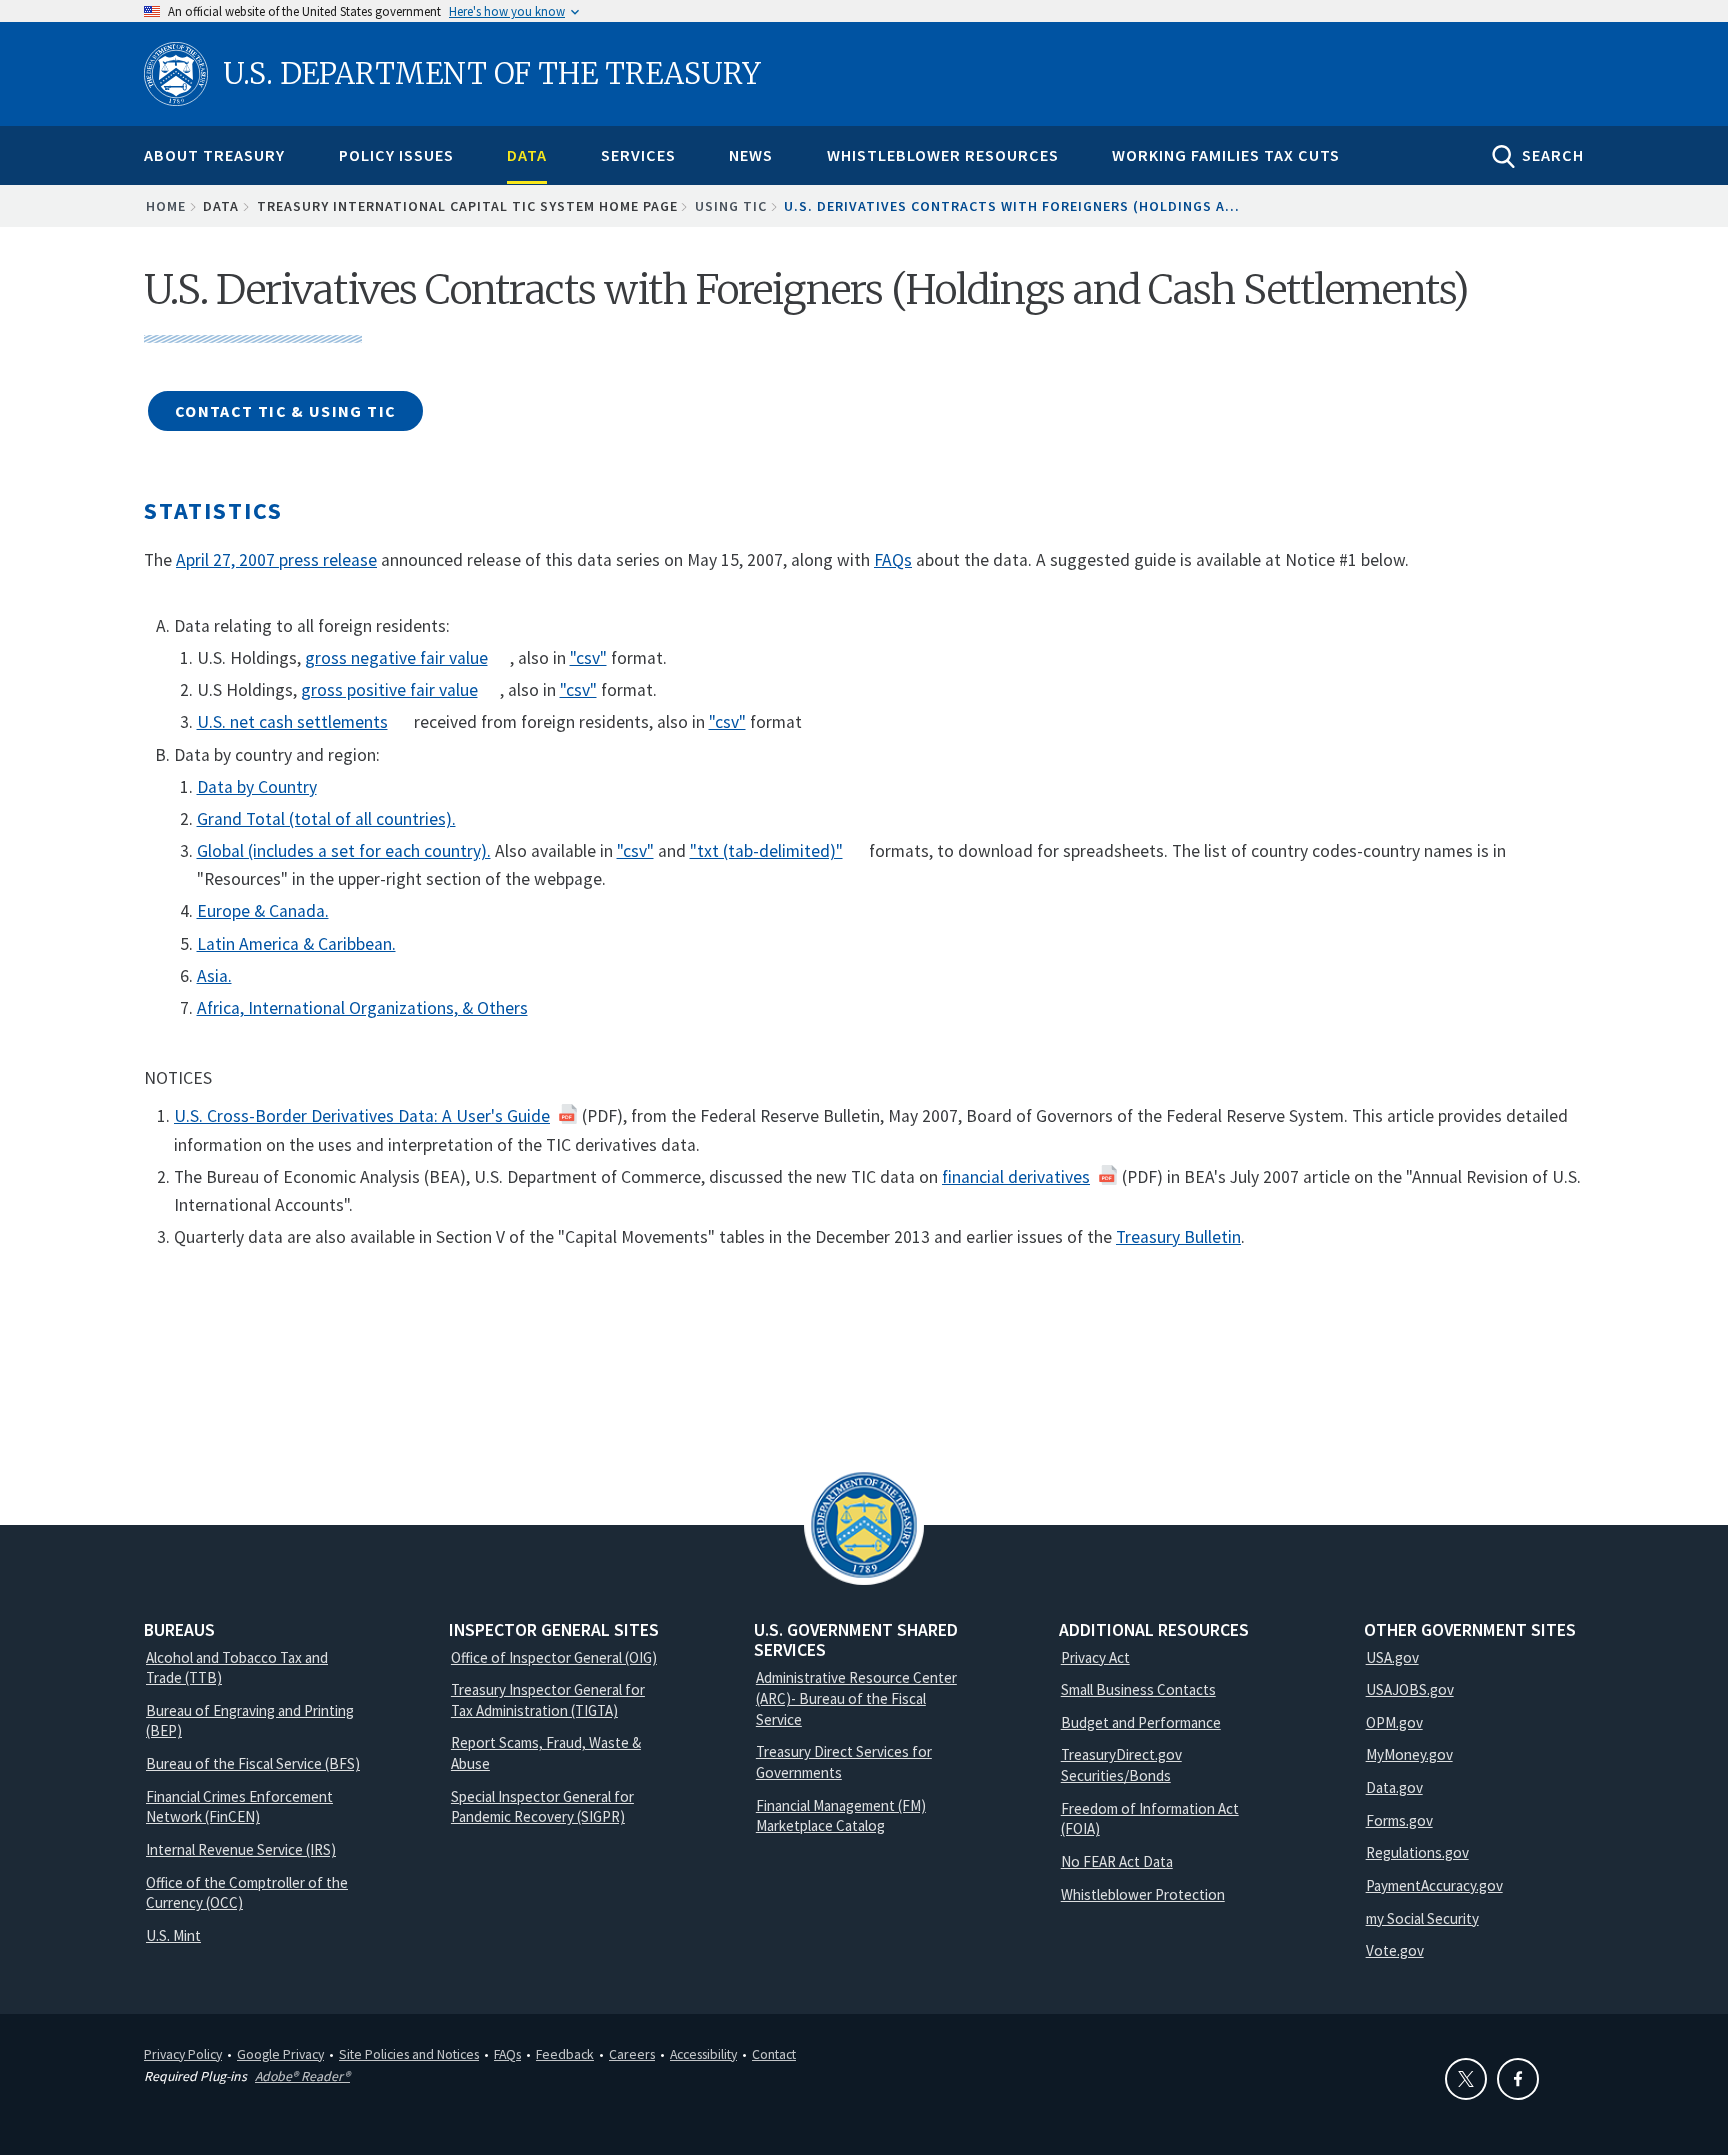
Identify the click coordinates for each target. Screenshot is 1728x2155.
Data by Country (257, 787)
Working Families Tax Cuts (1226, 155)
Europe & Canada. (263, 911)
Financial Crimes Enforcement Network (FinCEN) (239, 1807)
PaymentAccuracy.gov (1434, 1885)
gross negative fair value (396, 658)
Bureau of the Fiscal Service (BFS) (253, 1763)
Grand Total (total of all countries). (326, 819)
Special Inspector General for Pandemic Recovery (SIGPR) (542, 1807)
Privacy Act (1095, 1657)
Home (166, 206)
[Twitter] (1466, 2079)
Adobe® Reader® (302, 2076)
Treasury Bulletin (1178, 1237)
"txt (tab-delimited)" (766, 851)
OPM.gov (1394, 1722)
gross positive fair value (389, 690)
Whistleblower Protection (1143, 1894)
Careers (632, 2054)
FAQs (893, 560)
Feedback (565, 2054)
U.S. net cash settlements (292, 722)
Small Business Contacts (1138, 1689)
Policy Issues (396, 155)
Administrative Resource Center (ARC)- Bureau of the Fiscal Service (856, 1698)
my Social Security (1422, 1918)
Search (1553, 155)
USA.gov (1392, 1657)
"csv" (588, 658)
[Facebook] (1518, 2079)
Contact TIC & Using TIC (285, 411)
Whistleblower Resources (943, 155)
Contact (774, 2054)
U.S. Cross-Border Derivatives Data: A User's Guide (362, 1116)
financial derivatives (1016, 1177)
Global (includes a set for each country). (344, 851)
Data (527, 155)
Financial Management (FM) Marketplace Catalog (841, 1816)
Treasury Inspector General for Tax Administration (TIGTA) (548, 1700)
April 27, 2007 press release (276, 560)
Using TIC (731, 206)
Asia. (214, 976)
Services (638, 155)
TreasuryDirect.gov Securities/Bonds (1121, 1765)
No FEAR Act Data (1117, 1861)
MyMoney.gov (1409, 1754)
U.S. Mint (173, 1935)
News (751, 155)
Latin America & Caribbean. (296, 944)
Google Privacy (280, 2054)
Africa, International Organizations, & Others (362, 1008)
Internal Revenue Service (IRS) (241, 1849)
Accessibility (703, 2054)
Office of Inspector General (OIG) (554, 1657)
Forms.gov (1399, 1820)
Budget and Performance (1141, 1722)
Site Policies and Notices (409, 2054)
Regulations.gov (1417, 1852)
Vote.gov (1395, 1950)
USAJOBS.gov (1410, 1689)
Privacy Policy (183, 2054)
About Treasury (214, 155)
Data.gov (1394, 1787)
